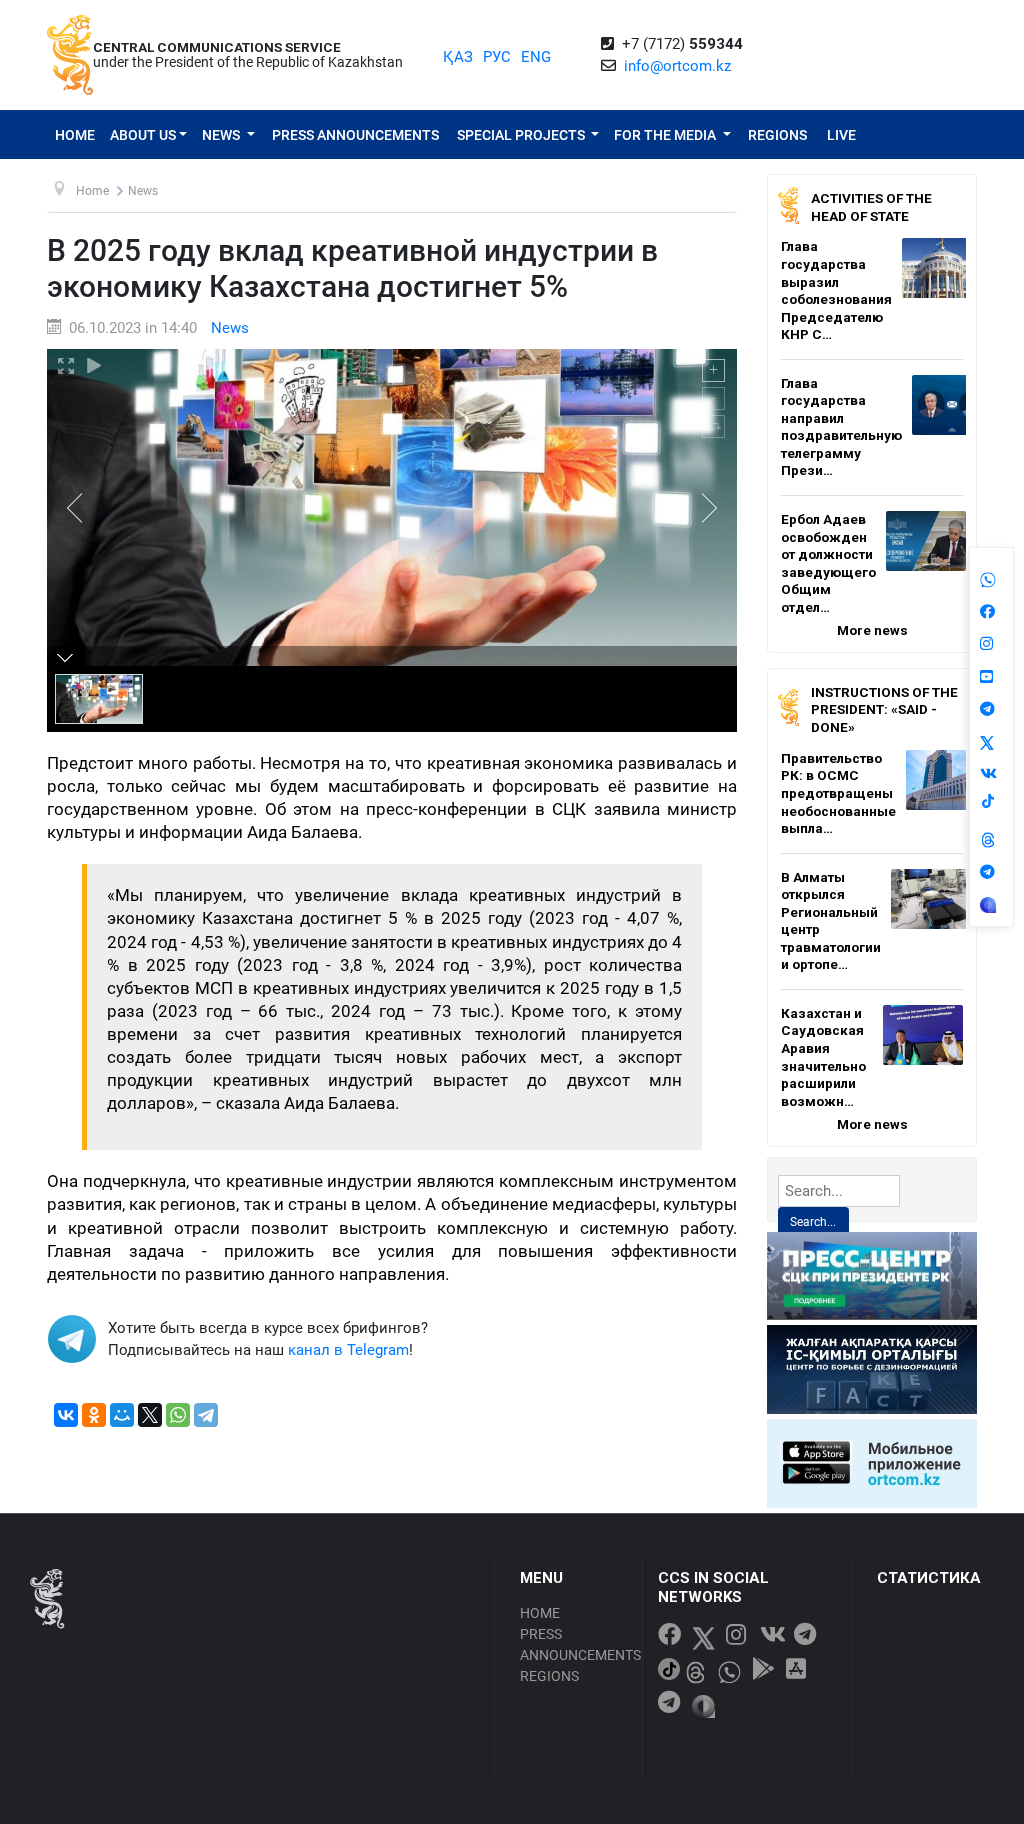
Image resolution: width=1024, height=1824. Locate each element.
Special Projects (522, 135)
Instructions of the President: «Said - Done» (884, 709)
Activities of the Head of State (871, 207)
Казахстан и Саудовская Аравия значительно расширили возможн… (823, 1057)
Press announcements (355, 135)
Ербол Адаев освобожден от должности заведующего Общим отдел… (828, 563)
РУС (497, 57)
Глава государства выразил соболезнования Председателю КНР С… (836, 290)
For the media (666, 135)
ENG (536, 57)
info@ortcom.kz (677, 66)
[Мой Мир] (122, 1415)
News (222, 135)
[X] (150, 1415)
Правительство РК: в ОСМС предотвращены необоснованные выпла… (838, 793)
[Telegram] (206, 1415)
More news (872, 630)
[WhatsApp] (178, 1415)
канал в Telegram (348, 1350)
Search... (813, 1222)
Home (75, 135)
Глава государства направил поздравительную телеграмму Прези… (841, 427)
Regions (777, 135)
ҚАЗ (458, 57)
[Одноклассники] (94, 1415)
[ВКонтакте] (66, 1415)
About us (143, 135)
